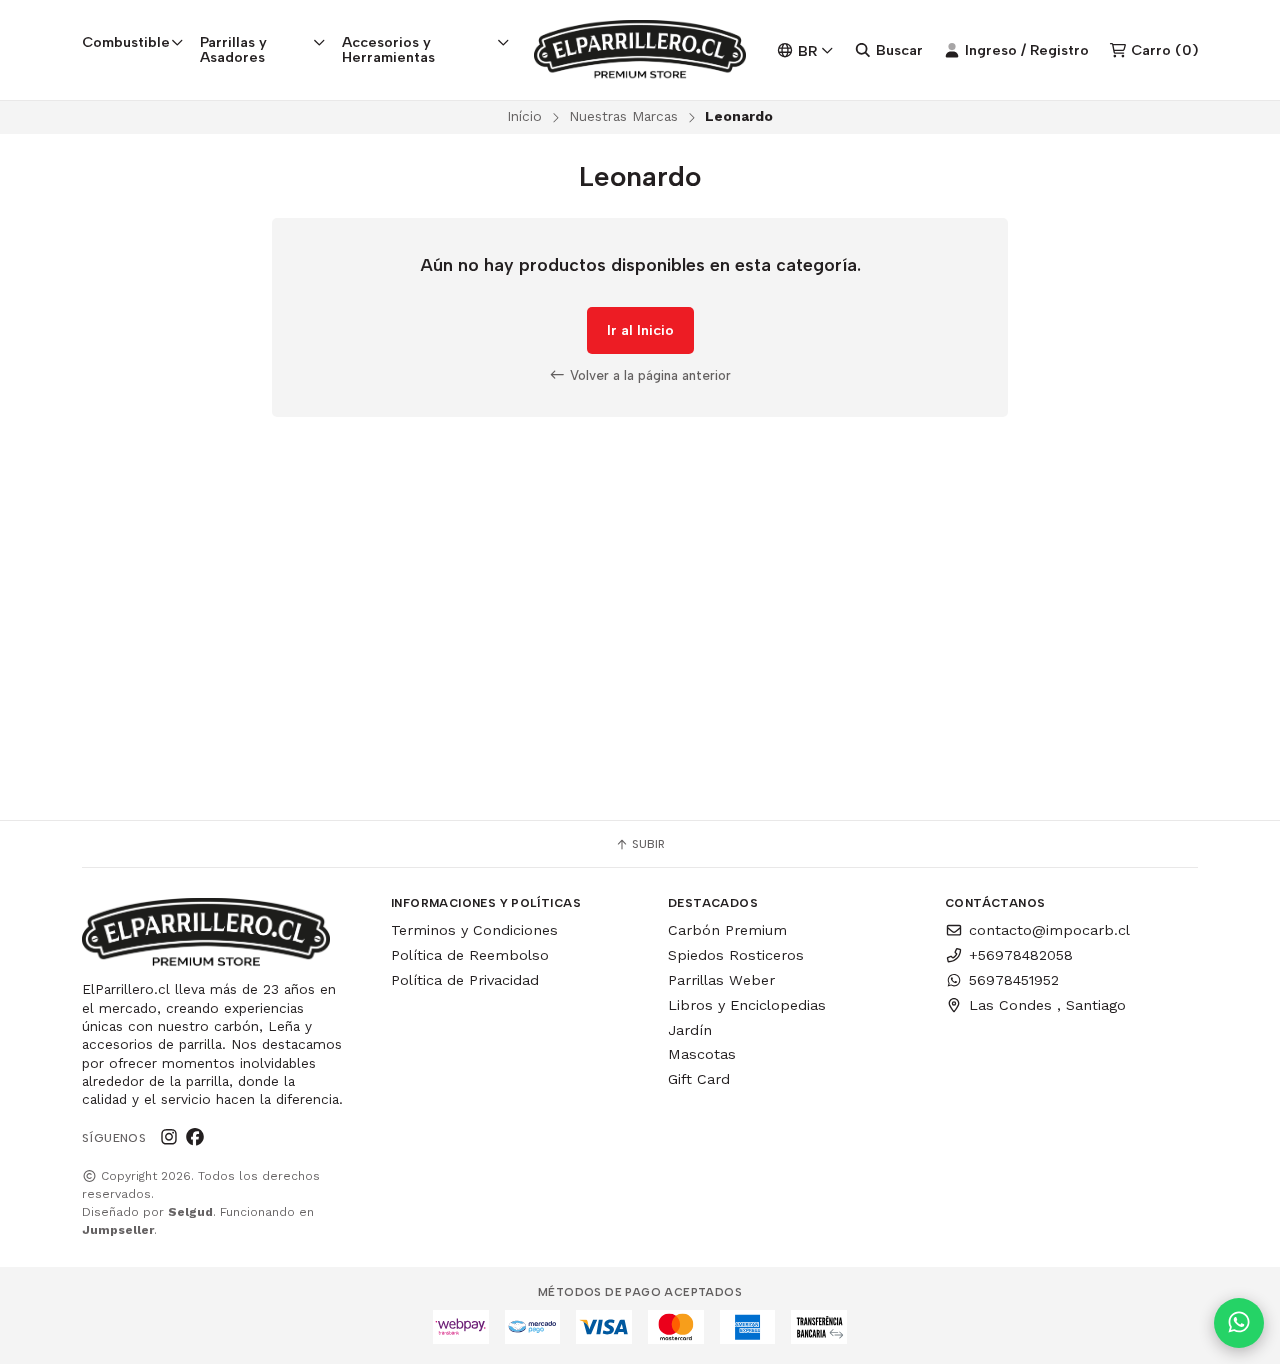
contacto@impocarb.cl (1049, 930)
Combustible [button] (126, 42)
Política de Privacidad (465, 980)
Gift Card (699, 1079)
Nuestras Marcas (623, 116)
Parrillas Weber (721, 980)
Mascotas (702, 1054)
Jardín (690, 1030)
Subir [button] (647, 844)
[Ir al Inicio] (640, 50)
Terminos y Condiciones (474, 930)
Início (524, 116)
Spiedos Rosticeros (736, 955)
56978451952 (1014, 980)
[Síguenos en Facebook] (195, 1138)
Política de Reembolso (470, 955)
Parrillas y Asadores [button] (233, 49)
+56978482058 (1021, 955)
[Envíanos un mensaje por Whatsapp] (1239, 1323)
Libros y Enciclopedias (747, 1005)
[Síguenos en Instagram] (169, 1138)
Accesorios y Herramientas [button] (388, 49)
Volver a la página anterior (648, 375)
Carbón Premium (727, 930)
